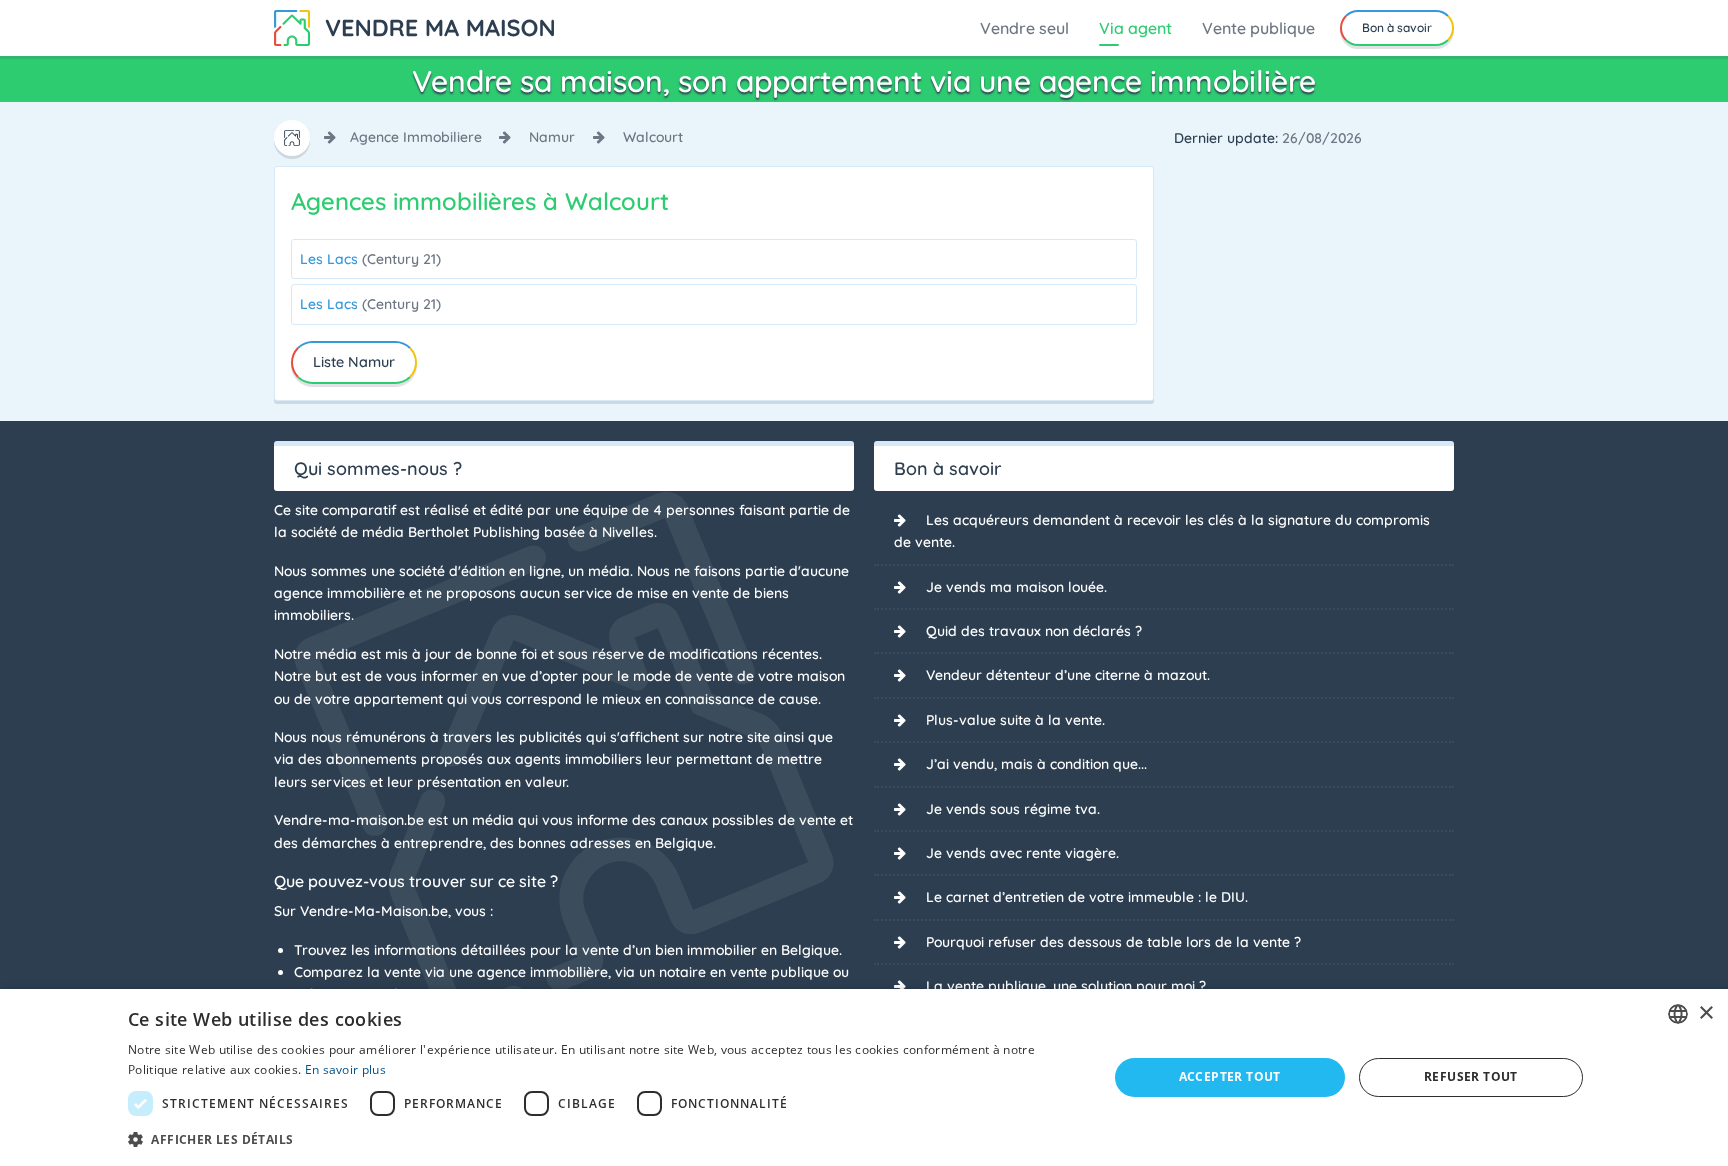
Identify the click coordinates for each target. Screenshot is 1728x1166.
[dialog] (864, 1077)
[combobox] (1678, 1014)
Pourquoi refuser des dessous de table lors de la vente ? (1113, 942)
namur (552, 137)
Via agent (1135, 28)
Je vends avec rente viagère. (1022, 853)
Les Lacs (370, 259)
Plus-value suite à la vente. (1015, 720)
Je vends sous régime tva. (1013, 809)
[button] (603, 1139)
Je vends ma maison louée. (1016, 587)
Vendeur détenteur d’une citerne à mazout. (1068, 675)
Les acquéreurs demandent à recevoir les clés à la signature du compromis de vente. (1162, 531)
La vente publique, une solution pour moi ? (1066, 986)
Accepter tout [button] (1230, 1076)
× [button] (1705, 1013)
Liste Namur (354, 362)
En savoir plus (345, 1069)
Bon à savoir (1397, 27)
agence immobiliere (416, 137)
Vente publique (1258, 28)
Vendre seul (1024, 28)
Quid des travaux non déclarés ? (1034, 631)
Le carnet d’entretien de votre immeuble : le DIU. (1087, 897)
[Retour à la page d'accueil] (414, 26)
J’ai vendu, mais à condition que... (1036, 764)
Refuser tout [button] (1471, 1076)
